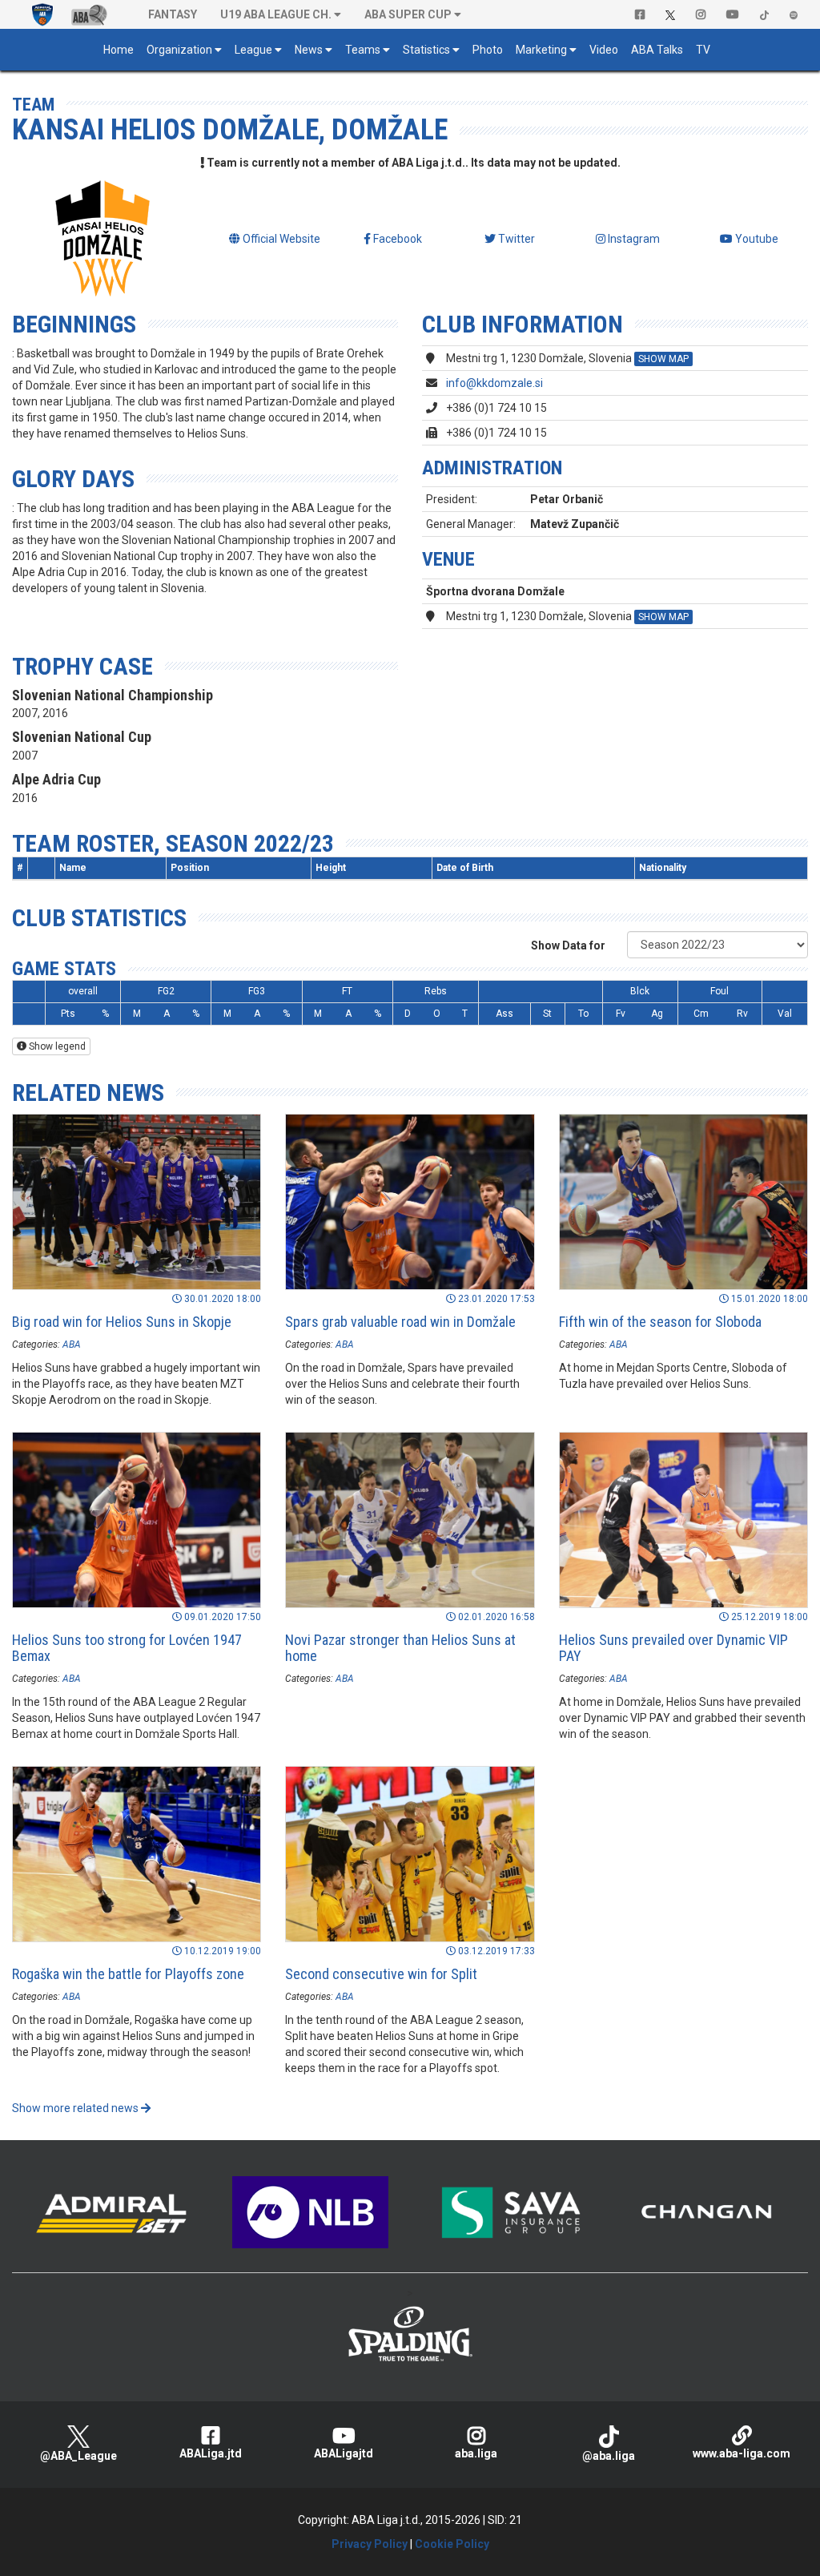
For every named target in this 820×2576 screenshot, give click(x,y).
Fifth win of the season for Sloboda (660, 1322)
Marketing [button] (541, 50)
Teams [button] (363, 50)
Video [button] (604, 50)
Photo (488, 50)
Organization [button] (179, 50)
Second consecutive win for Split (381, 1974)
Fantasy (173, 14)
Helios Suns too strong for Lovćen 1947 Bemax (127, 1648)
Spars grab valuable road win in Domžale (400, 1322)
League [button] (253, 50)
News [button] (309, 50)
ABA (72, 1344)
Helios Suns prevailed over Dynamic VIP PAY (673, 1648)
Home (119, 50)
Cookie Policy (452, 2544)
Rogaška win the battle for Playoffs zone (128, 1974)
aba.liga (476, 2453)
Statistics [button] (426, 50)
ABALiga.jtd (211, 2453)
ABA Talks (657, 50)
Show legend (56, 1046)
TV (703, 50)
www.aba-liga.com (742, 2453)
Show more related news (76, 2108)
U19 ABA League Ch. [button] (276, 14)
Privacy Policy (370, 2544)
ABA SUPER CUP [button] (408, 14)
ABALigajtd (344, 2453)
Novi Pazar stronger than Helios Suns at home (400, 1648)
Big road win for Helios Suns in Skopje (122, 1322)
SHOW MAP (663, 359)
